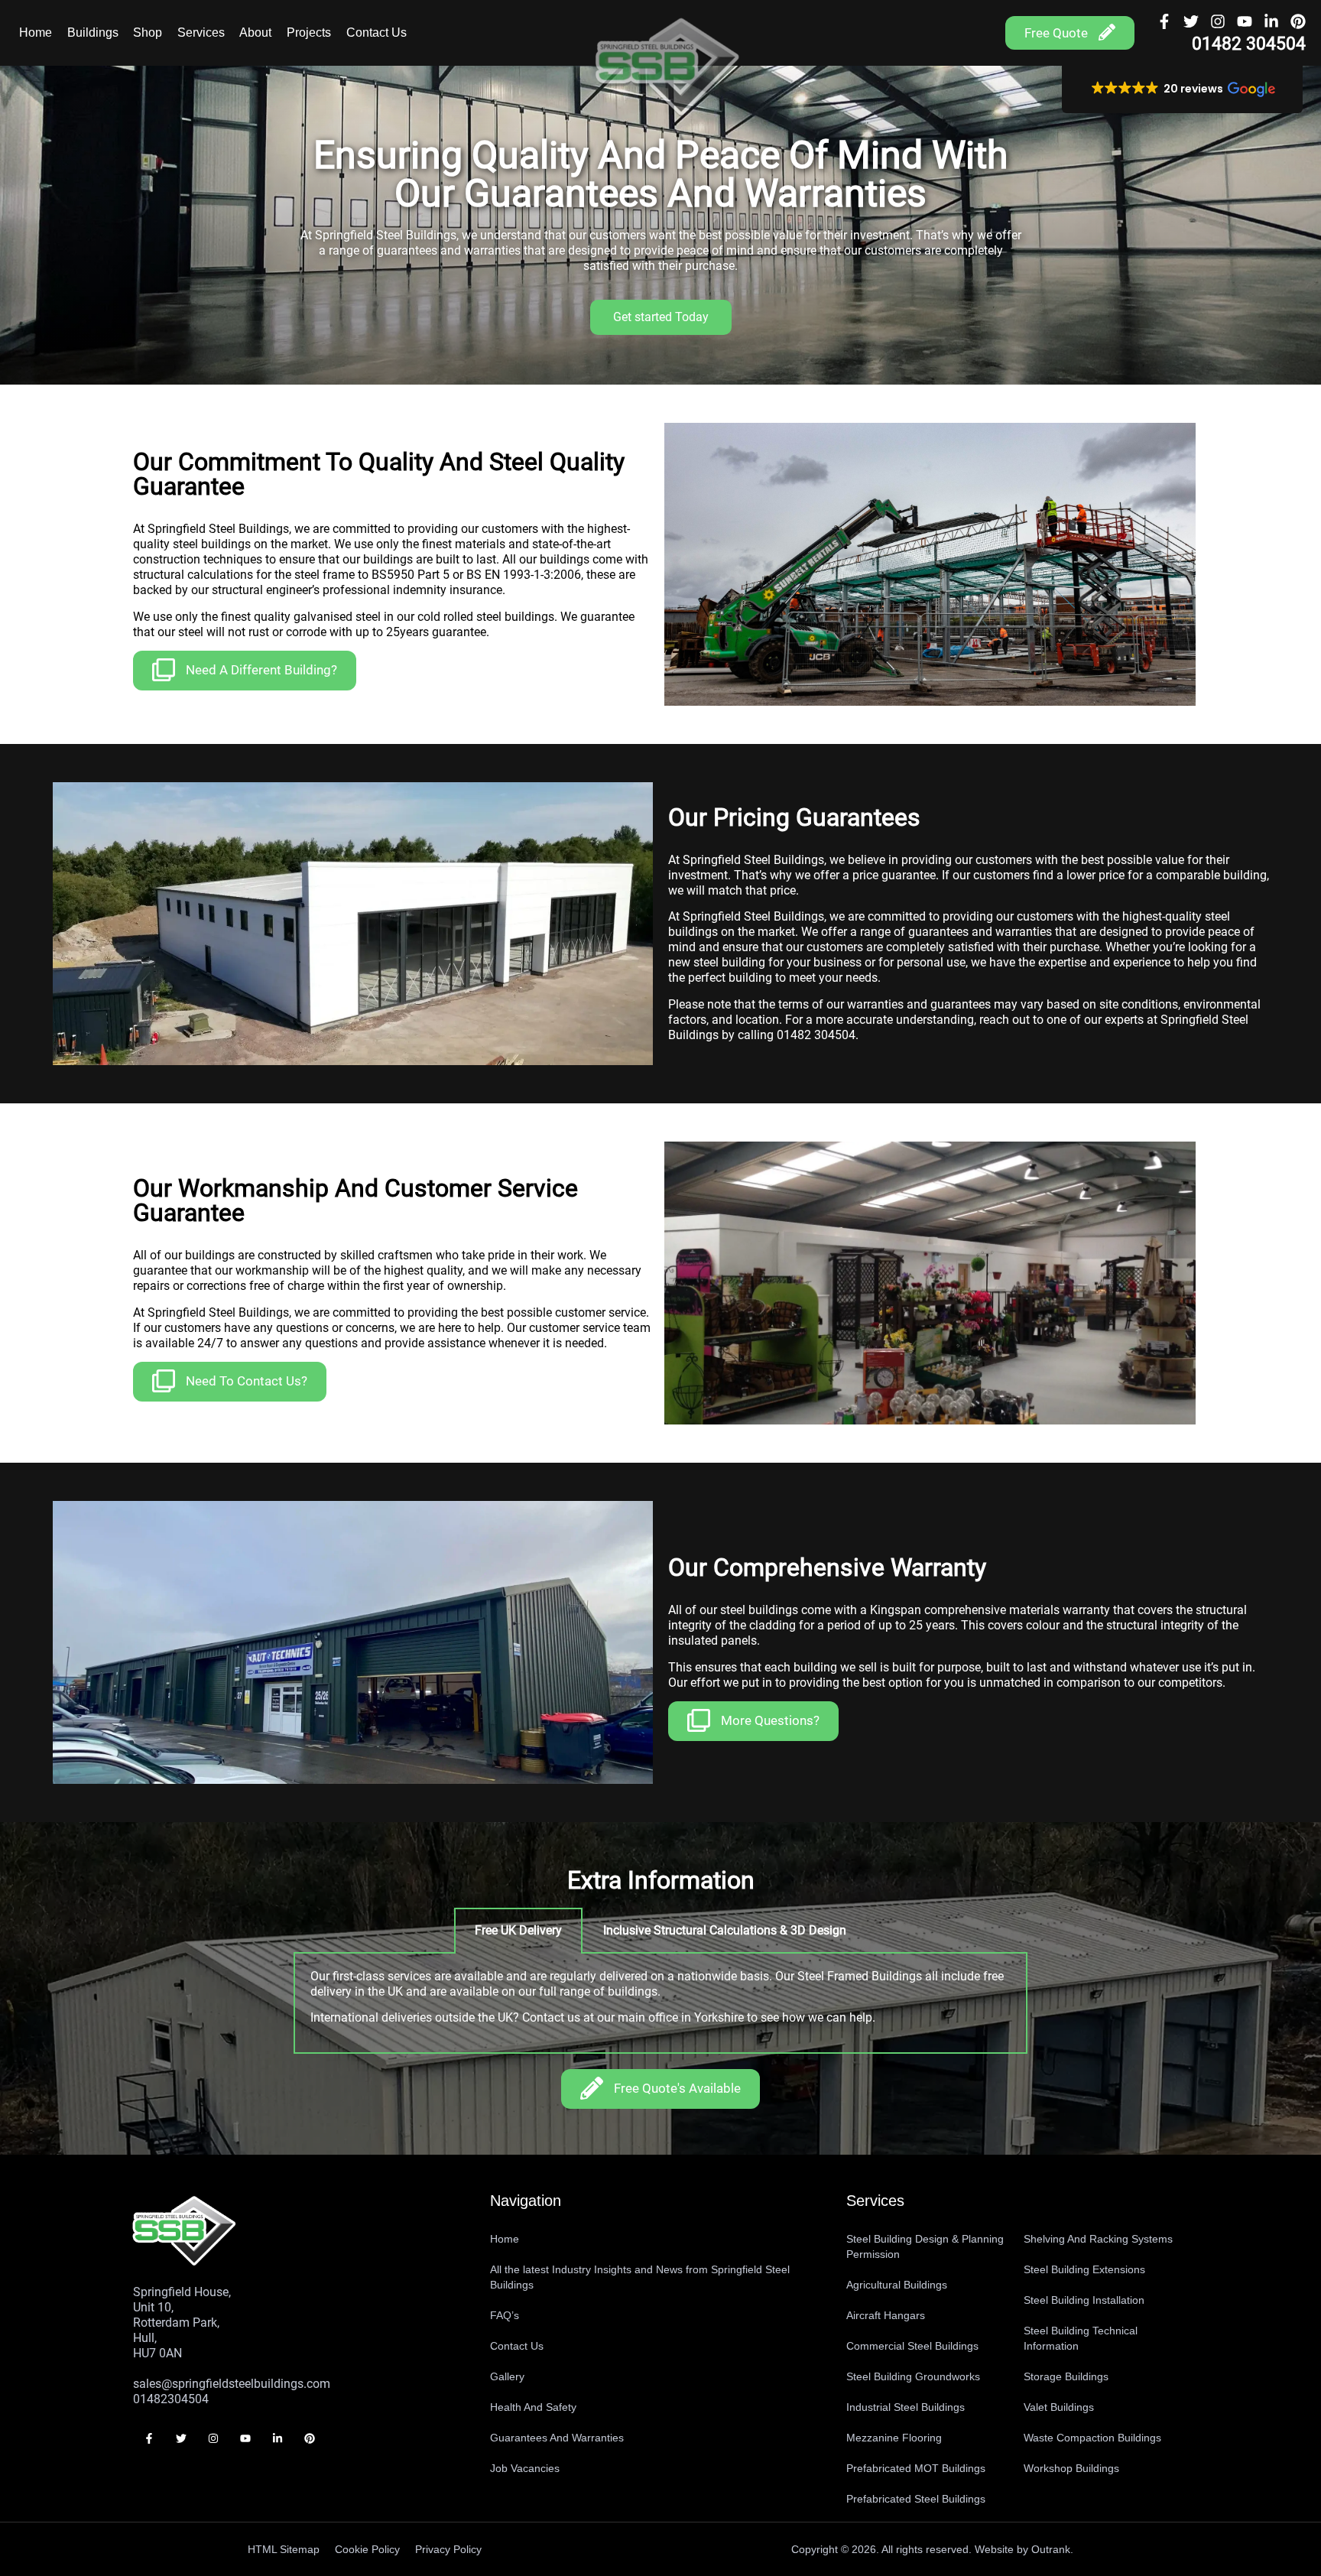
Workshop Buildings (1071, 2468)
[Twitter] (1191, 21)
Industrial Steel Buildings (906, 2407)
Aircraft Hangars (886, 2315)
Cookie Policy (367, 2549)
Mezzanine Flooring (894, 2438)
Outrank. (1052, 2549)
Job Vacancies (525, 2468)
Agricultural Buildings (897, 2285)
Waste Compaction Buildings (1092, 2438)
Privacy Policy (448, 2549)
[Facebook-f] (1164, 21)
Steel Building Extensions (1084, 2269)
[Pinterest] (1298, 21)
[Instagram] (1218, 21)
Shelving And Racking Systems (1098, 2239)
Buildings (93, 32)
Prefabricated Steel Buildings (916, 2499)
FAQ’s (505, 2315)
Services (201, 32)
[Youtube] (1245, 21)
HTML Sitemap (284, 2549)
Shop (148, 32)
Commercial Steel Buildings (912, 2346)
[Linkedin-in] (1271, 21)
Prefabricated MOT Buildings (916, 2468)
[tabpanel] (660, 2004)
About (255, 32)
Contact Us (377, 32)
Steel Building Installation (1084, 2300)
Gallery (507, 2376)
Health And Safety (533, 2407)
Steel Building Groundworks (913, 2376)
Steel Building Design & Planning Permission (925, 2246)
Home (36, 32)
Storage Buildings (1066, 2376)
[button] (1183, 89)
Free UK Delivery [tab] (518, 1930)
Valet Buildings (1059, 2407)
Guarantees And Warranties (557, 2438)
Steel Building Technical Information (1081, 2338)
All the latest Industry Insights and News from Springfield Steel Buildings (640, 2277)
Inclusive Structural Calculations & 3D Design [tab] (725, 1930)
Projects (309, 32)
